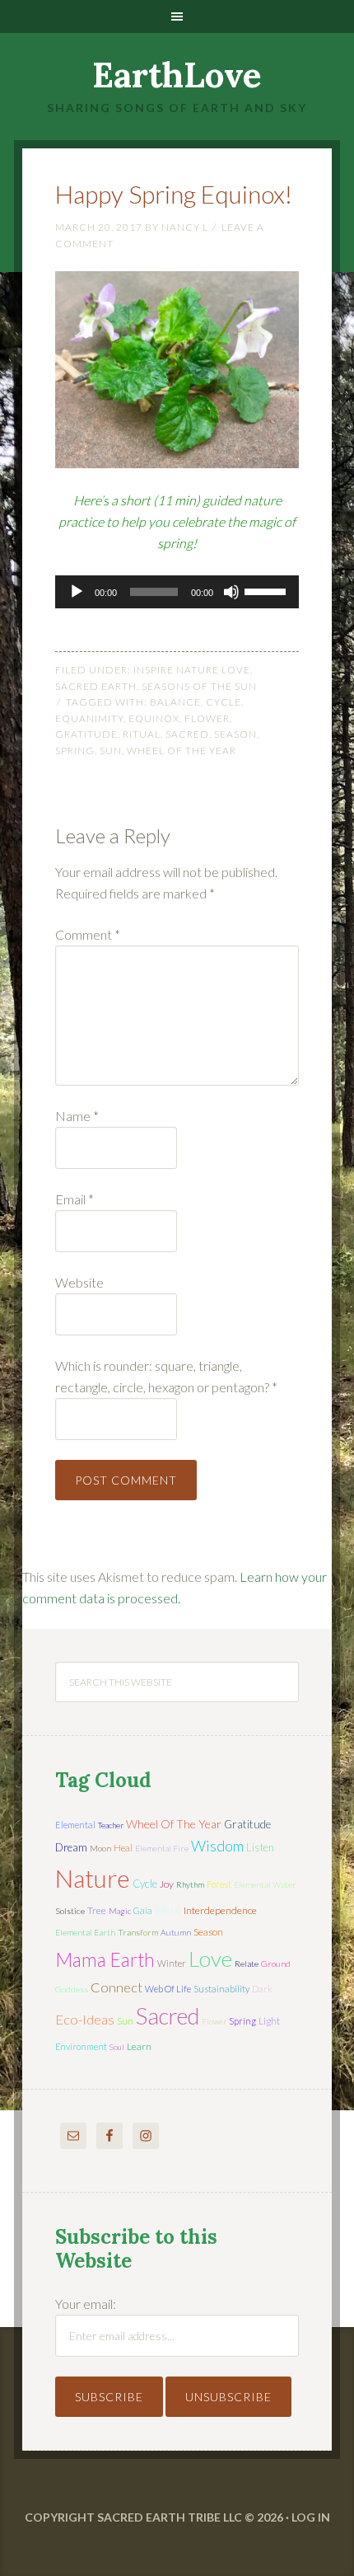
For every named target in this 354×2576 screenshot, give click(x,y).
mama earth (105, 1960)
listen (260, 1847)
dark (262, 1989)
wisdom (217, 1846)
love (210, 1959)
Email (75, 1199)
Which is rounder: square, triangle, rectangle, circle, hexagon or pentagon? (166, 1376)
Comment (88, 934)
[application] (177, 592)
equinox (154, 718)
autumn (176, 1932)
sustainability (221, 1989)
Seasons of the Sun (199, 686)
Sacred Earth (96, 686)
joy (167, 1884)
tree (97, 1910)
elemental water (265, 1884)
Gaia (143, 1910)
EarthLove (177, 75)
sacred (187, 734)
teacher (111, 1825)
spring (75, 751)
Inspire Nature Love (192, 670)
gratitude (86, 734)
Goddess (72, 1989)
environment (81, 2046)
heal (123, 1848)
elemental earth (85, 1932)
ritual (142, 734)
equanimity (89, 718)
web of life (168, 1989)
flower (207, 718)
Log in (311, 2517)
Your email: (86, 2304)
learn (139, 2046)
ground (276, 1964)
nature (93, 1878)
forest (219, 1884)
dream (71, 1847)
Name (77, 1116)
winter (172, 1963)
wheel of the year (182, 751)
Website (79, 1282)
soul (117, 2047)
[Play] (77, 592)
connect (116, 1987)
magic (120, 1911)
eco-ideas (85, 2020)
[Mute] (231, 592)
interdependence (220, 1910)
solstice (70, 1911)
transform (138, 1932)
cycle (224, 702)
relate (247, 1964)
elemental (75, 1825)
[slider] (268, 590)
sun (111, 751)
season (235, 734)
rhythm (190, 1884)
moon (100, 1848)
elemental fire (162, 1848)
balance (175, 702)
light (269, 2021)
